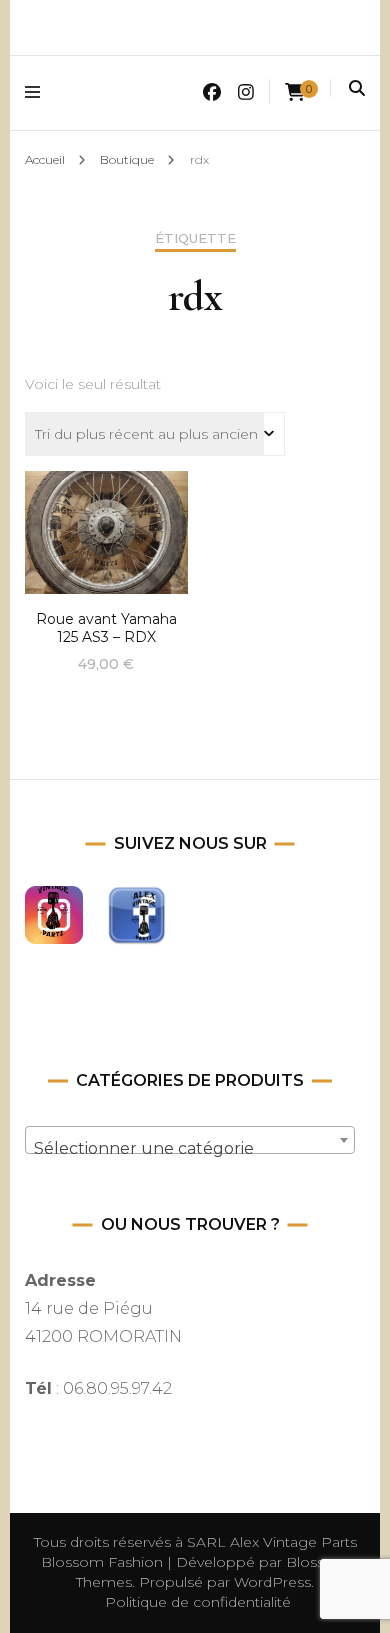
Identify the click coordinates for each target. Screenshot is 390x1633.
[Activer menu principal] (37, 92)
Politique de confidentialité (198, 1602)
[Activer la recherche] (357, 88)
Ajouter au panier (106, 527)
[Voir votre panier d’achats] (295, 92)
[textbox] (190, 1149)
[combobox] (190, 1140)
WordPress (272, 1582)
